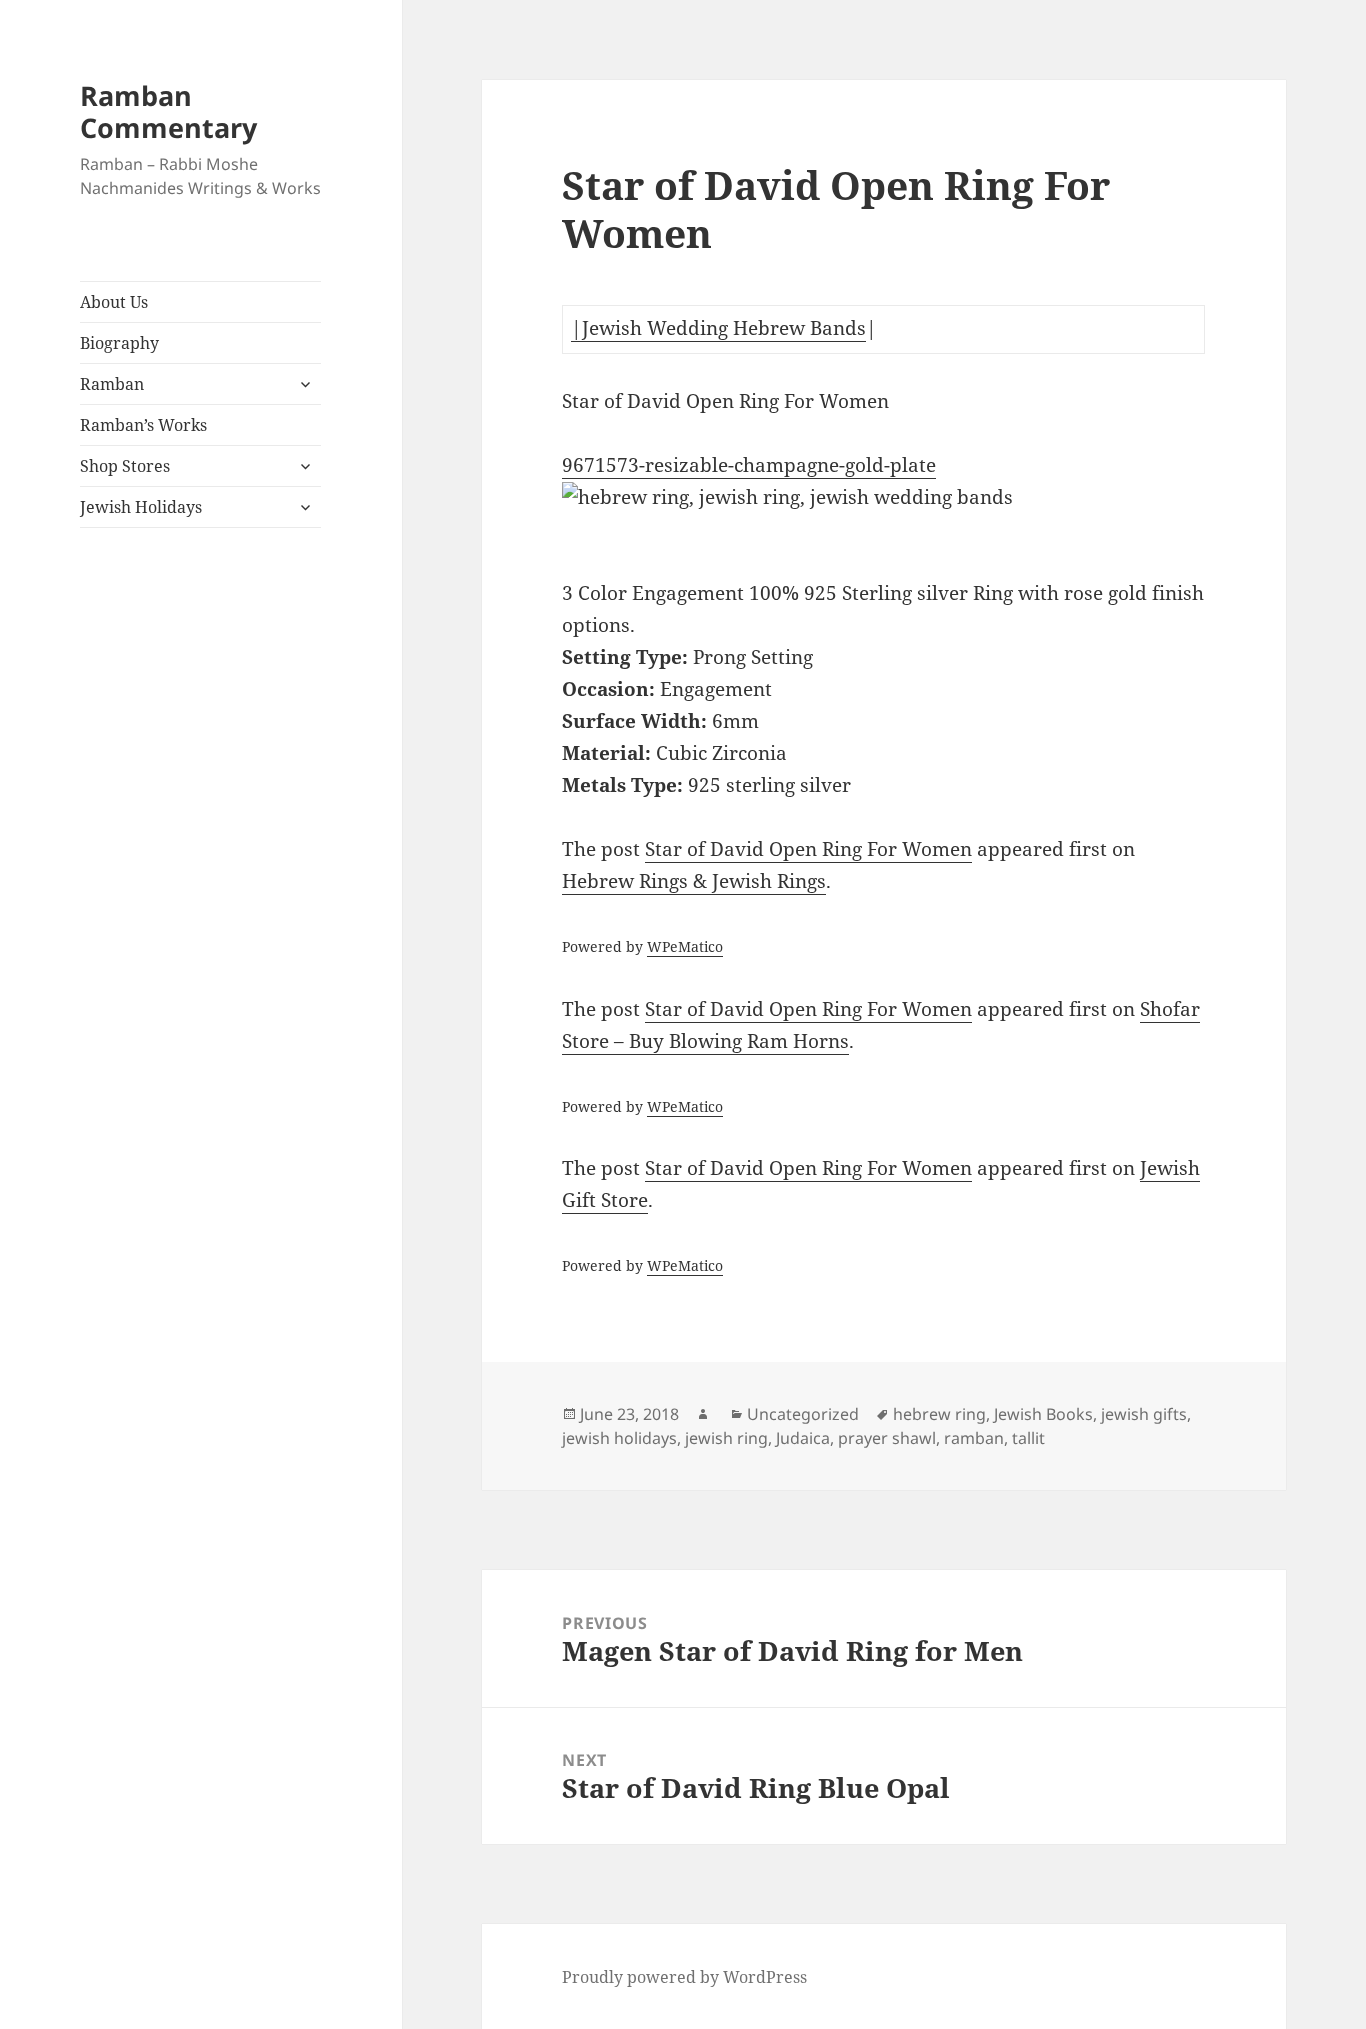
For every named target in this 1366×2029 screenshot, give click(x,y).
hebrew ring (939, 1414)
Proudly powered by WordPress (684, 1977)
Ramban (112, 384)
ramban (974, 1438)
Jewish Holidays (141, 507)
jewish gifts (1144, 1414)
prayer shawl (887, 1438)
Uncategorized (803, 1414)
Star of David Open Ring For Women (808, 849)
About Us (114, 302)
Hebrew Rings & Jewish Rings (694, 881)
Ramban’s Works (143, 425)
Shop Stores (125, 466)
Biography (119, 343)
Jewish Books (1043, 1414)
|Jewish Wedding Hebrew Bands (718, 328)
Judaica (803, 1438)
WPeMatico (685, 946)
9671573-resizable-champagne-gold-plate (749, 465)
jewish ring (726, 1438)
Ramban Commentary (168, 111)
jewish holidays (619, 1438)
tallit (1028, 1438)
